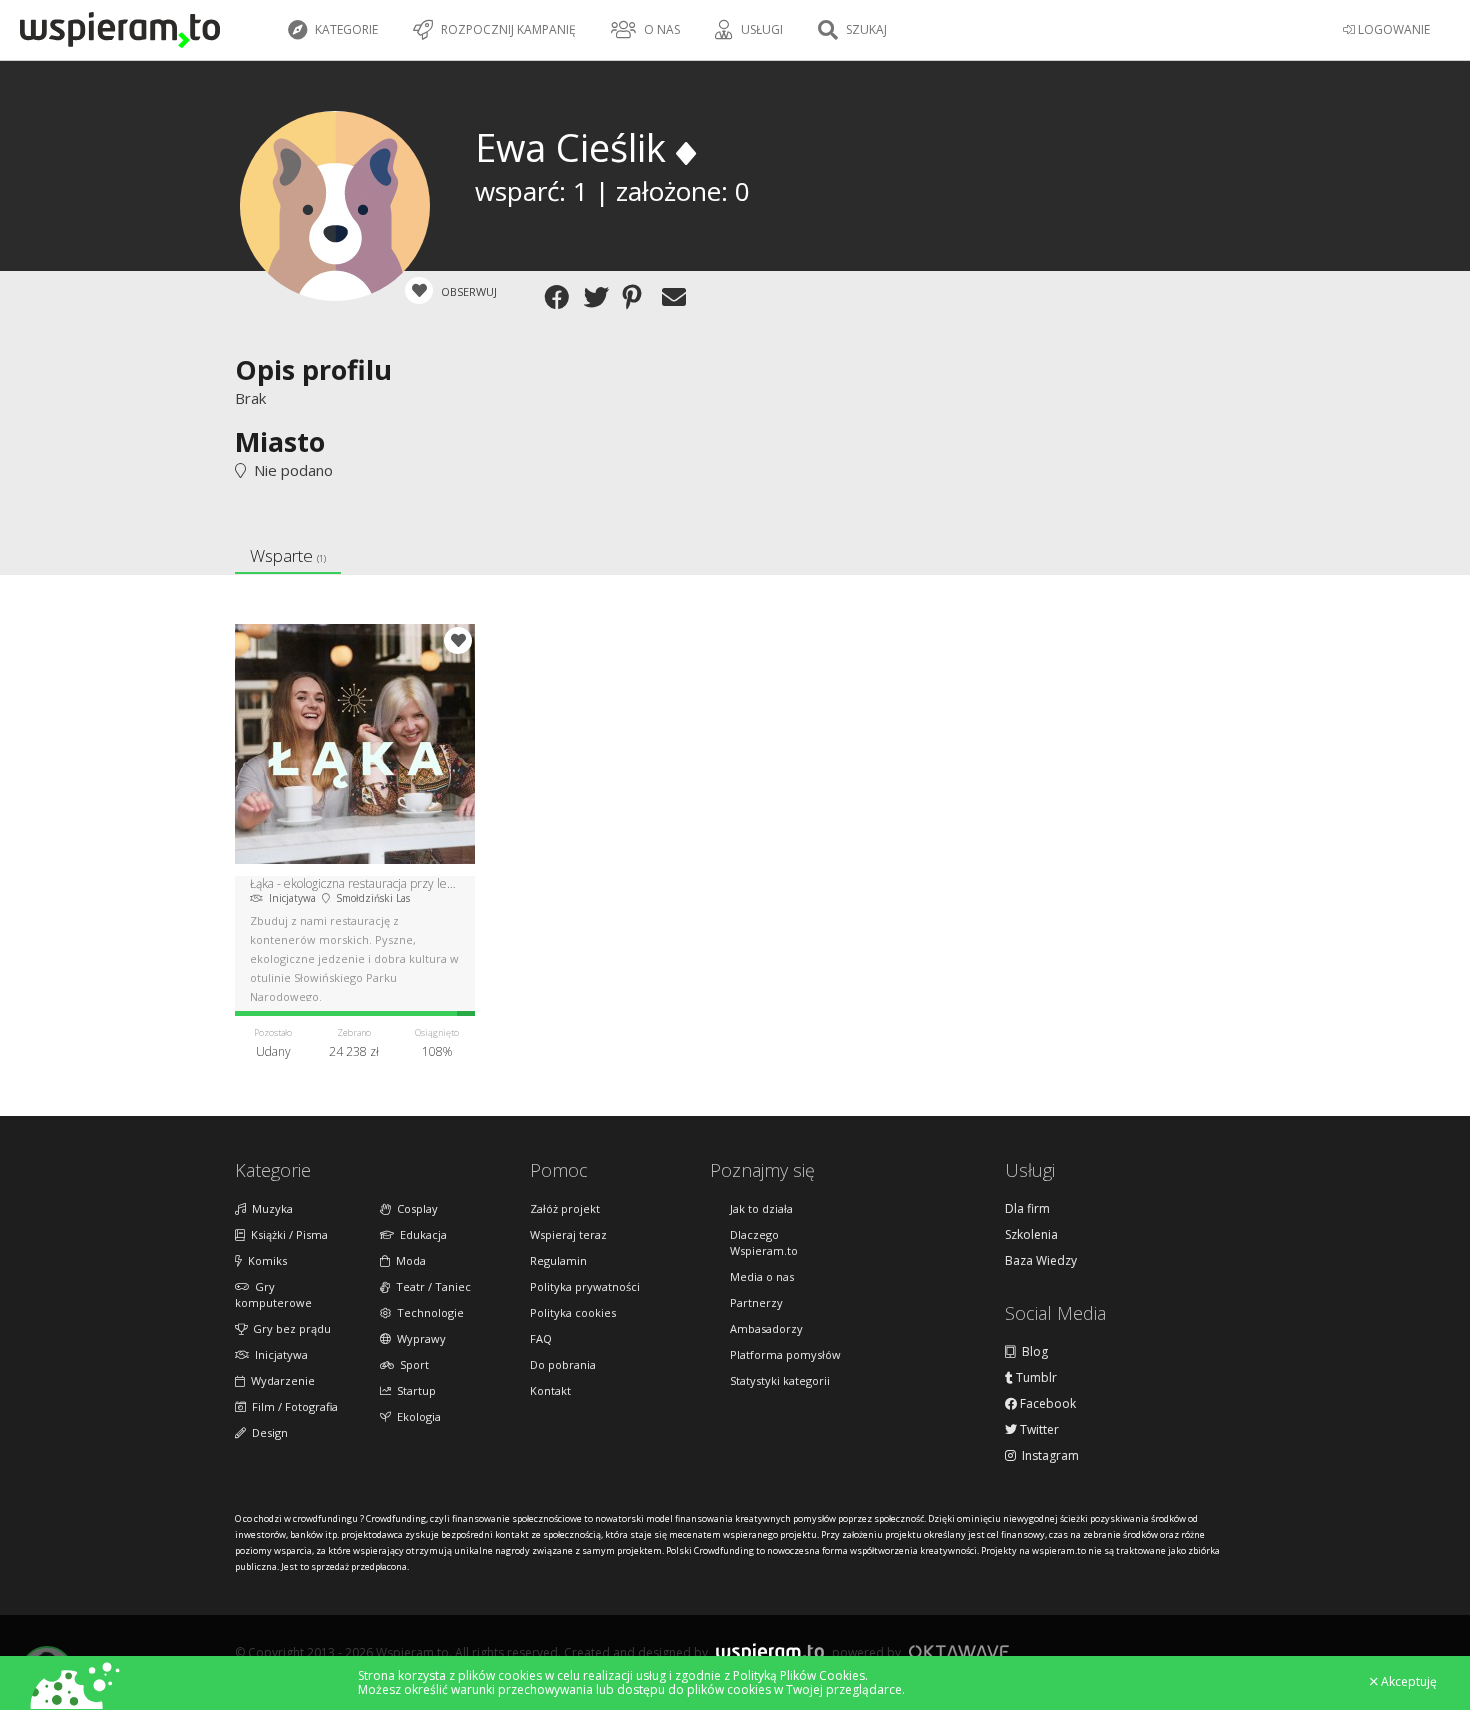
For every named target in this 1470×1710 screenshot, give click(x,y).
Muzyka (269, 1208)
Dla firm (1027, 1209)
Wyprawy (418, 1338)
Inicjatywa (278, 1354)
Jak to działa (761, 1208)
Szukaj (865, 29)
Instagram (1047, 1456)
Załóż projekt (565, 1208)
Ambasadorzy (766, 1328)
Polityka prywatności (585, 1286)
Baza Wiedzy (1041, 1261)
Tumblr (1035, 1378)
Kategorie (345, 29)
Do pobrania (563, 1364)
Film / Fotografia (292, 1406)
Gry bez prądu (289, 1328)
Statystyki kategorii (780, 1380)
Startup (413, 1390)
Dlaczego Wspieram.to (764, 1242)
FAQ (541, 1338)
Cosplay (414, 1208)
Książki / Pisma (286, 1234)
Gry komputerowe (273, 1294)
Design (267, 1432)
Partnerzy (756, 1302)
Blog (1032, 1352)
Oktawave (959, 1651)
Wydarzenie (280, 1380)
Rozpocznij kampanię (507, 29)
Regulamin (558, 1260)
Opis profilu (313, 369)
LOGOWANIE (1392, 29)
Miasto (280, 441)
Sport (411, 1364)
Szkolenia (1031, 1235)
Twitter (1038, 1430)
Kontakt (550, 1390)
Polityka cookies (573, 1312)
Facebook (1046, 1404)
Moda (408, 1260)
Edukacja (420, 1234)
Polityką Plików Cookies (799, 1675)
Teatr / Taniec (430, 1286)
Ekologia (416, 1416)
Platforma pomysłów (785, 1354)
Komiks (264, 1260)
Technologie (427, 1312)
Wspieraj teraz (568, 1234)
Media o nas (762, 1276)
